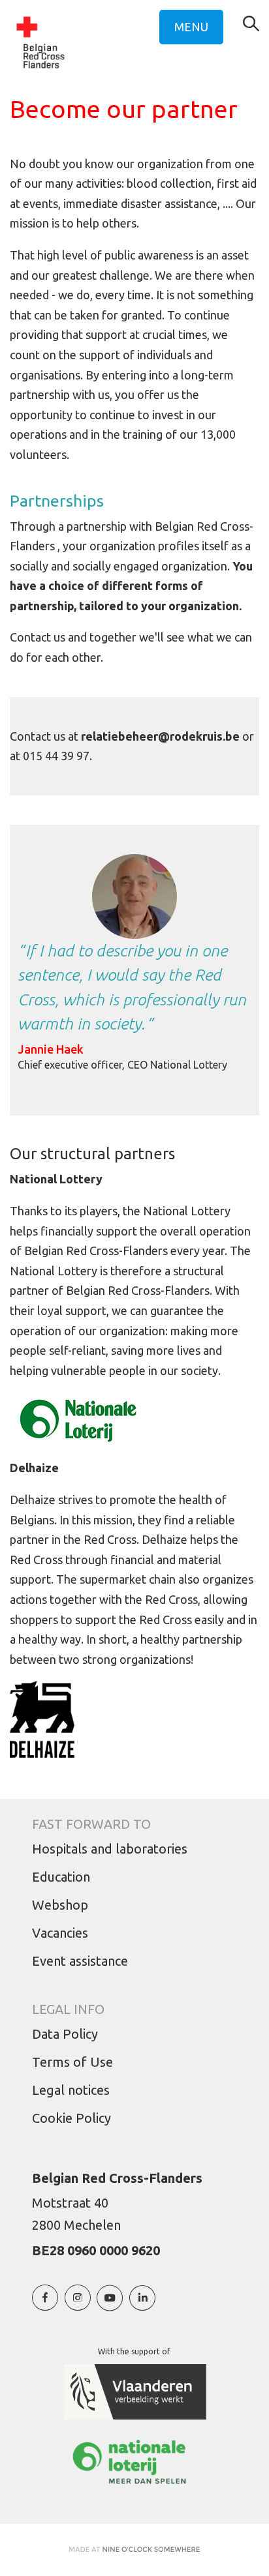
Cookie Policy (71, 2118)
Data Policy (65, 2034)
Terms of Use (72, 2062)
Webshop (60, 1905)
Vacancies (60, 1933)
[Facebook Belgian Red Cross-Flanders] (45, 2304)
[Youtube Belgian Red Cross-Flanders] (110, 2304)
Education (61, 1877)
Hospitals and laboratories (110, 1849)
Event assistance (80, 1961)
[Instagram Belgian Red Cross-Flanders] (78, 2304)
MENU (191, 27)
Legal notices (71, 2090)
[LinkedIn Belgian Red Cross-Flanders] (142, 2304)
